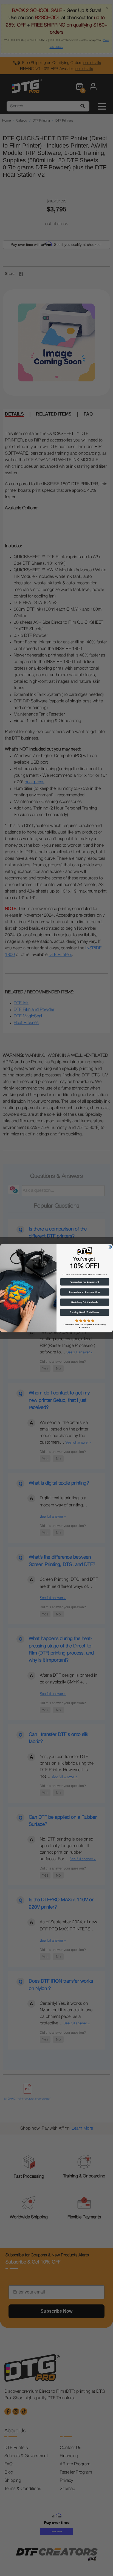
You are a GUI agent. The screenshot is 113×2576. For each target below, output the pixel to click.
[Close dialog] (110, 1247)
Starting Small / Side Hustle (85, 1312)
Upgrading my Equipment (85, 1282)
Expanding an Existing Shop (85, 1292)
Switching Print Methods (85, 1302)
